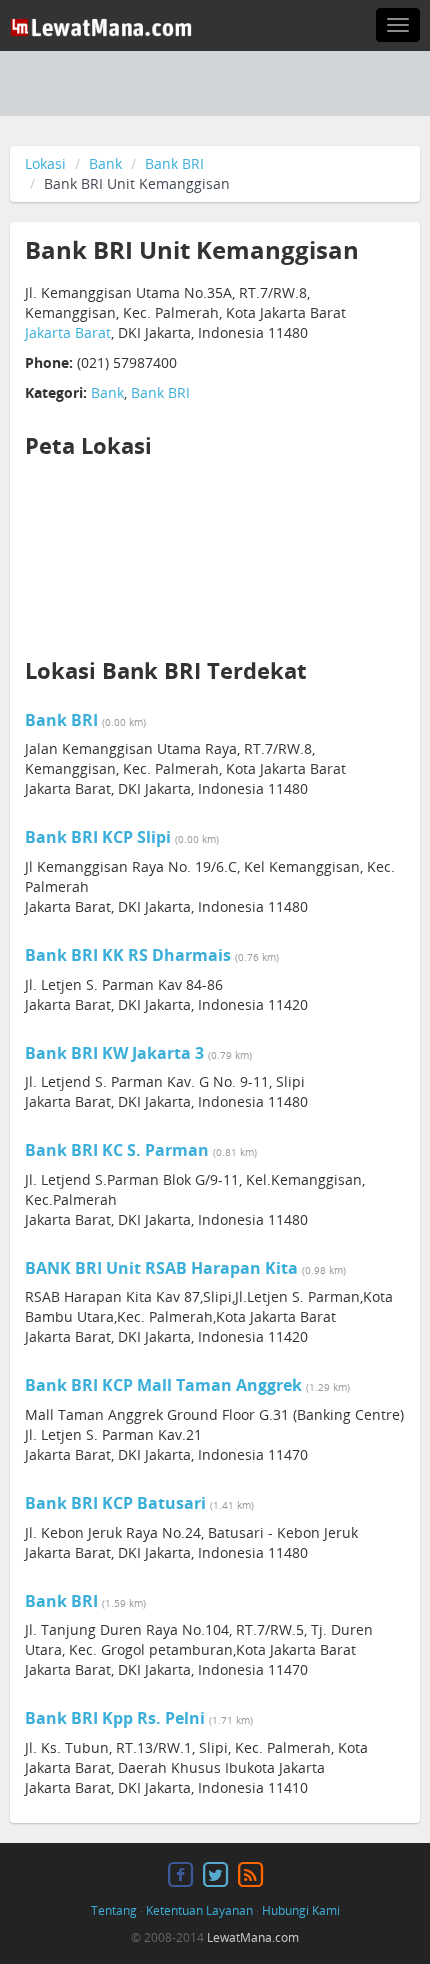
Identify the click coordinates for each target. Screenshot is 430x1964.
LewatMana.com (253, 1937)
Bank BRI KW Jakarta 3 (114, 1053)
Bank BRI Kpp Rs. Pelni (115, 1718)
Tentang (114, 1910)
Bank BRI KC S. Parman (117, 1150)
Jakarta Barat (68, 332)
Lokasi (45, 163)
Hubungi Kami (301, 1910)
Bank (105, 163)
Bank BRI (174, 163)
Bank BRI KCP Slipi (98, 837)
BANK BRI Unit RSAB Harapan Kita (161, 1268)
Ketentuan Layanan (199, 1910)
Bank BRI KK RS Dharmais (128, 955)
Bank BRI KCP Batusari (115, 1503)
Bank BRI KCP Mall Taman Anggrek (163, 1385)
